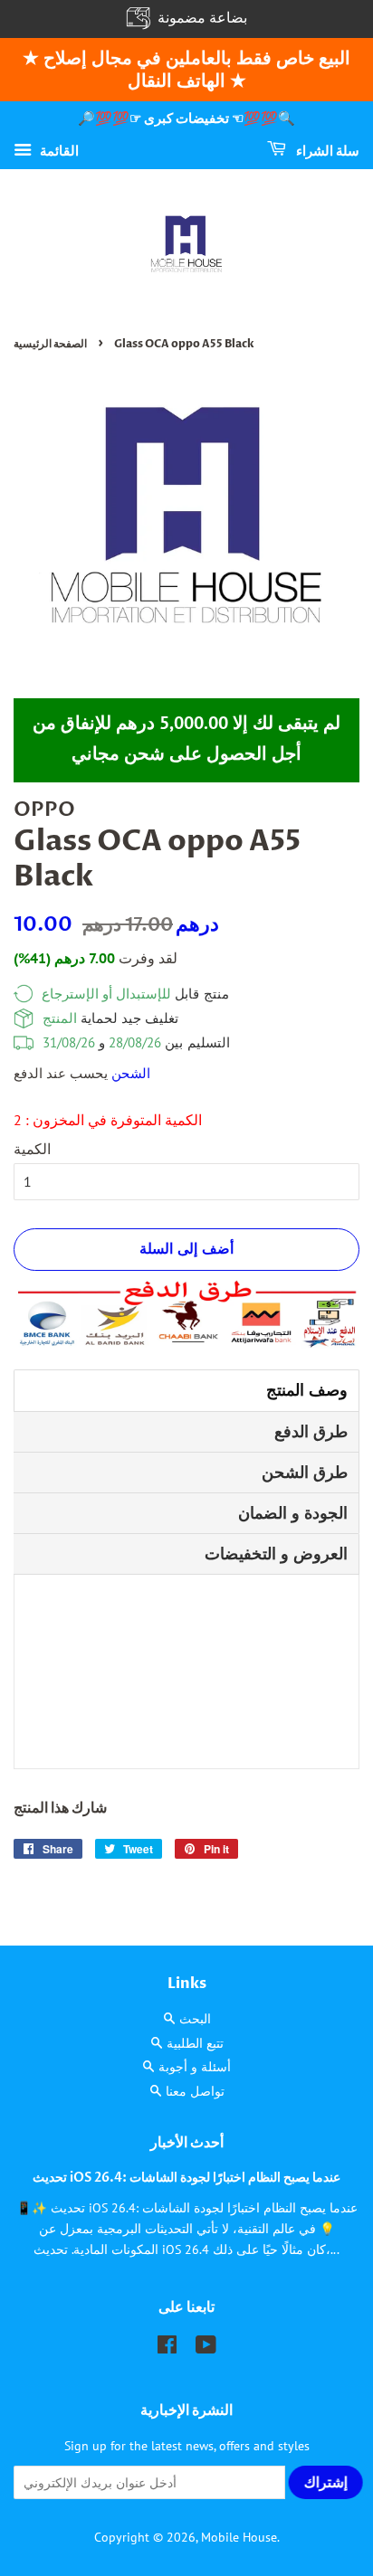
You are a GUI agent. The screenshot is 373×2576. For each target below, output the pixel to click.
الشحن (131, 1073)
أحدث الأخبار (187, 2143)
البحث (195, 2019)
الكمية (32, 1149)
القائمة (57, 150)
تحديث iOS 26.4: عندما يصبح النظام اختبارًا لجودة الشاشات (186, 2178)
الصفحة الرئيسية (50, 344)
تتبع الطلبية (195, 2043)
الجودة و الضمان (293, 1513)
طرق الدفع (311, 1431)
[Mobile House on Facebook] (167, 2348)
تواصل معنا (195, 2091)
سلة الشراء (326, 151)
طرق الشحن (305, 1472)
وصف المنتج (307, 1390)
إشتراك (327, 2483)
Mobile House (239, 2537)
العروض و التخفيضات (276, 1553)
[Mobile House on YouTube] (206, 2348)
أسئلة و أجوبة (195, 2067)
